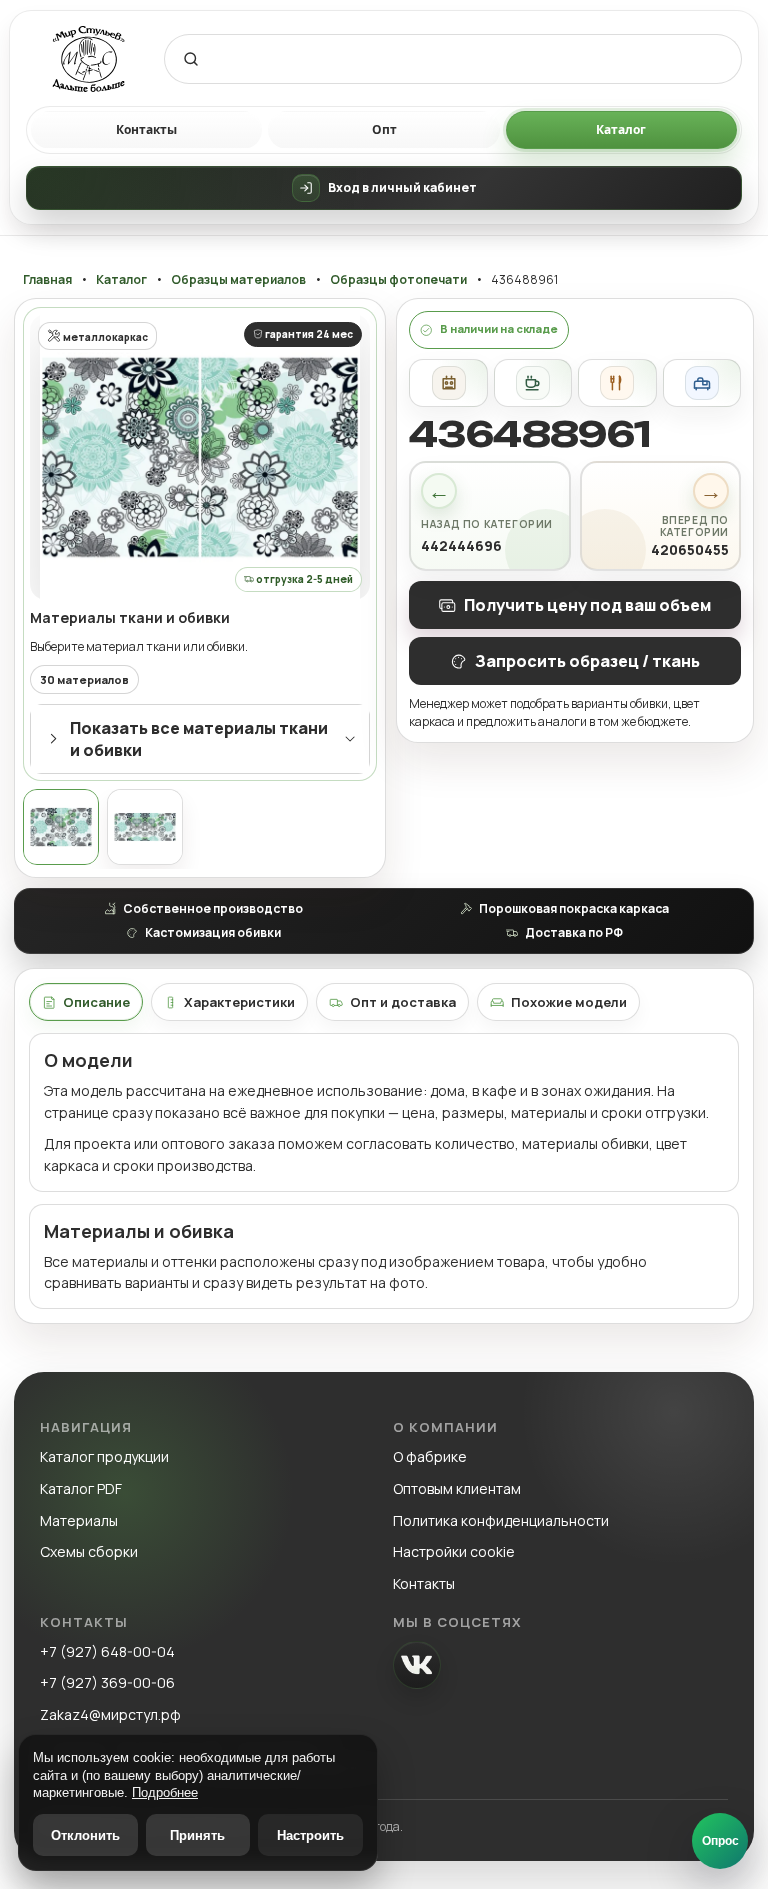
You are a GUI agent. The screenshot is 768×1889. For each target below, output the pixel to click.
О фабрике (430, 1456)
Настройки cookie (454, 1551)
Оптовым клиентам (457, 1488)
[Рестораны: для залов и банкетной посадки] (617, 383)
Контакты (146, 129)
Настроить (310, 1835)
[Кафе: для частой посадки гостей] (533, 383)
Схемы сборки (89, 1551)
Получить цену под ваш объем (587, 605)
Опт (384, 129)
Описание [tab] (96, 1002)
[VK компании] (417, 1665)
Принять (197, 1835)
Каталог (621, 129)
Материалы (79, 1520)
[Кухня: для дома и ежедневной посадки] (448, 383)
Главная (47, 280)
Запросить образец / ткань (587, 661)
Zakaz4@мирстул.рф (110, 1714)
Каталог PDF (81, 1488)
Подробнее (165, 1792)
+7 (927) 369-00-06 (107, 1682)
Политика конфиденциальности (501, 1520)
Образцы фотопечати (398, 280)
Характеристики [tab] (239, 1002)
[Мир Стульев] (89, 59)
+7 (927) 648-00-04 (107, 1651)
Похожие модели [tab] (569, 1002)
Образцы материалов (238, 280)
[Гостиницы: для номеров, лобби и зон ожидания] (702, 383)
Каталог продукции (104, 1456)
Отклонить (85, 1835)
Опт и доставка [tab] (403, 1002)
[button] (200, 457)
